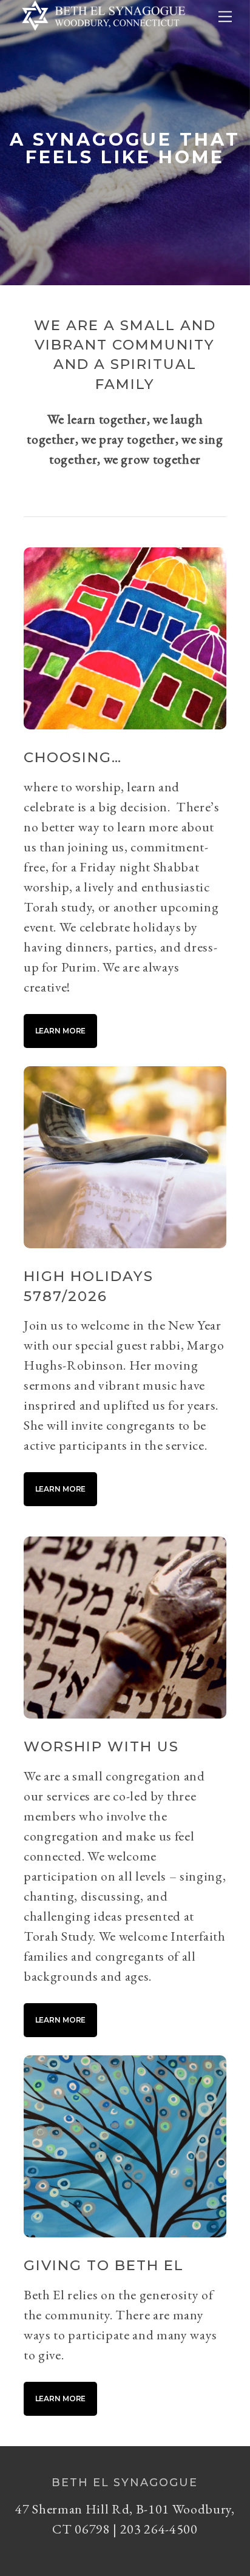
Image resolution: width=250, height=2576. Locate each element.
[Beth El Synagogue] (104, 34)
